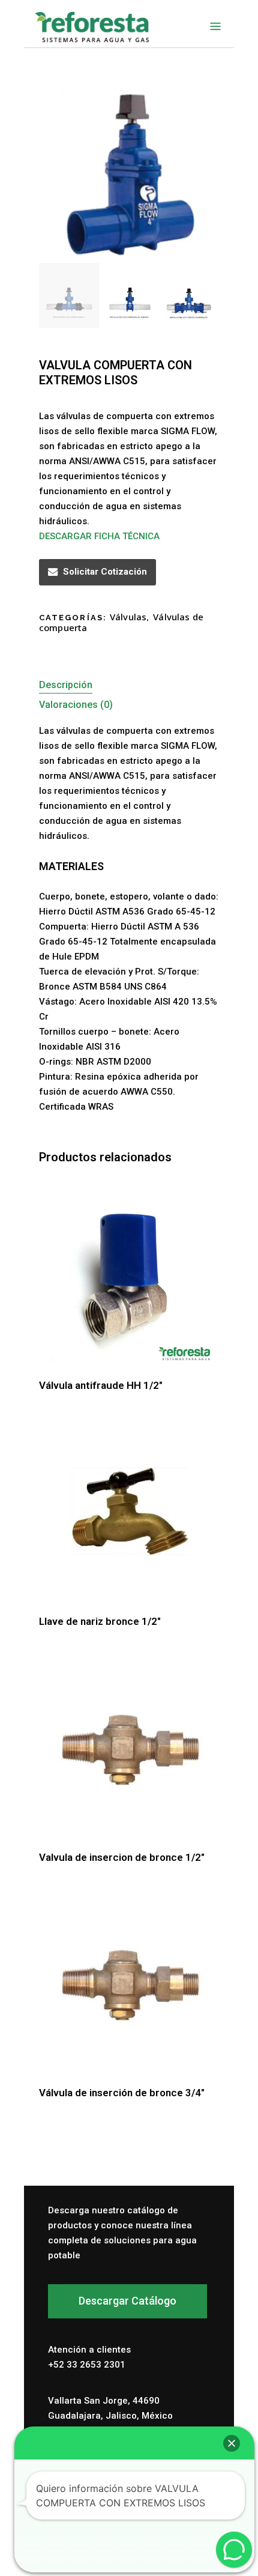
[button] (232, 2443)
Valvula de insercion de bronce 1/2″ (122, 1857)
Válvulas (128, 617)
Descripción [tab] (66, 685)
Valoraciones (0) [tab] (76, 705)
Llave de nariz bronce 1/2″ (100, 1621)
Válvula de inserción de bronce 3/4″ (122, 2093)
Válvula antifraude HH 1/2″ (101, 1385)
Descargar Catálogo (127, 2301)
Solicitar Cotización (105, 572)
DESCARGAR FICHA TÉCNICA (99, 536)
